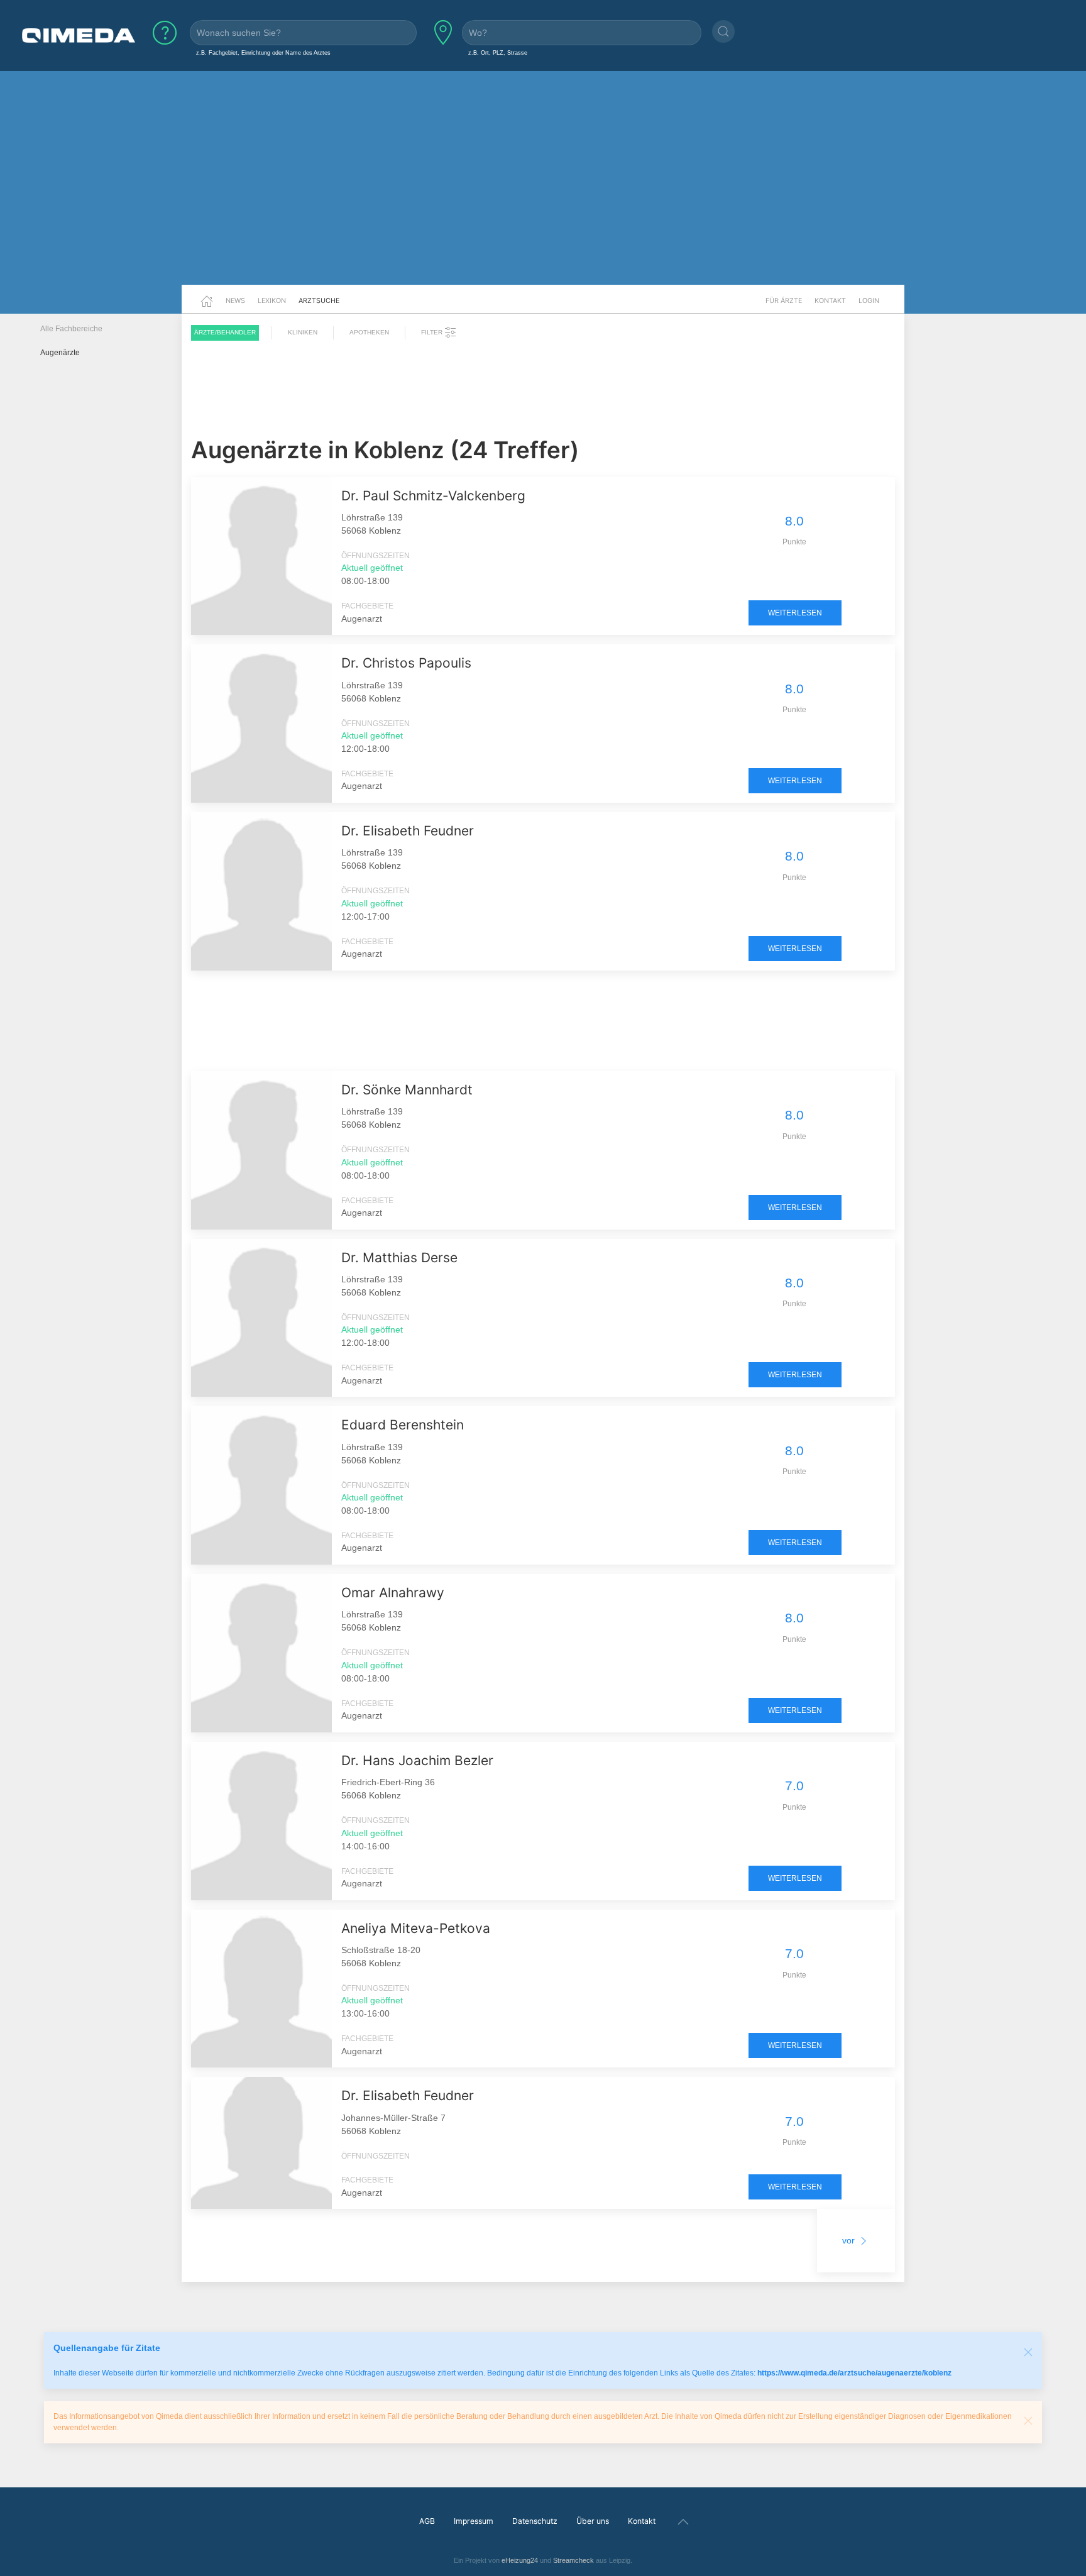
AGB (427, 2521)
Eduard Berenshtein (403, 1425)
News (235, 300)
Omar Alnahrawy (393, 1593)
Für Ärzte (784, 300)
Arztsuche (319, 300)
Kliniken (303, 332)
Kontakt (830, 300)
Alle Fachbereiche (71, 329)
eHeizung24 (520, 2560)
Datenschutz (535, 2521)
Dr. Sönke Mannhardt (407, 1090)
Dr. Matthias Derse (399, 1258)
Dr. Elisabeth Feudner (408, 831)
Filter (433, 332)
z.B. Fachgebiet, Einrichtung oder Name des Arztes (263, 52)
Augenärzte (60, 353)
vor (850, 2240)
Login (869, 300)
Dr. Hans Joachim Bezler (417, 1760)
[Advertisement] (543, 187)
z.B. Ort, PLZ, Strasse (498, 52)
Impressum (474, 2521)
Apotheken (369, 332)
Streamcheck (573, 2560)
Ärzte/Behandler (225, 332)
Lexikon (272, 300)
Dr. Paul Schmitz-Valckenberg (433, 496)
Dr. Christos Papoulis (406, 663)
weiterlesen (795, 613)
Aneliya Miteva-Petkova (416, 1928)
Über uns (593, 2521)
